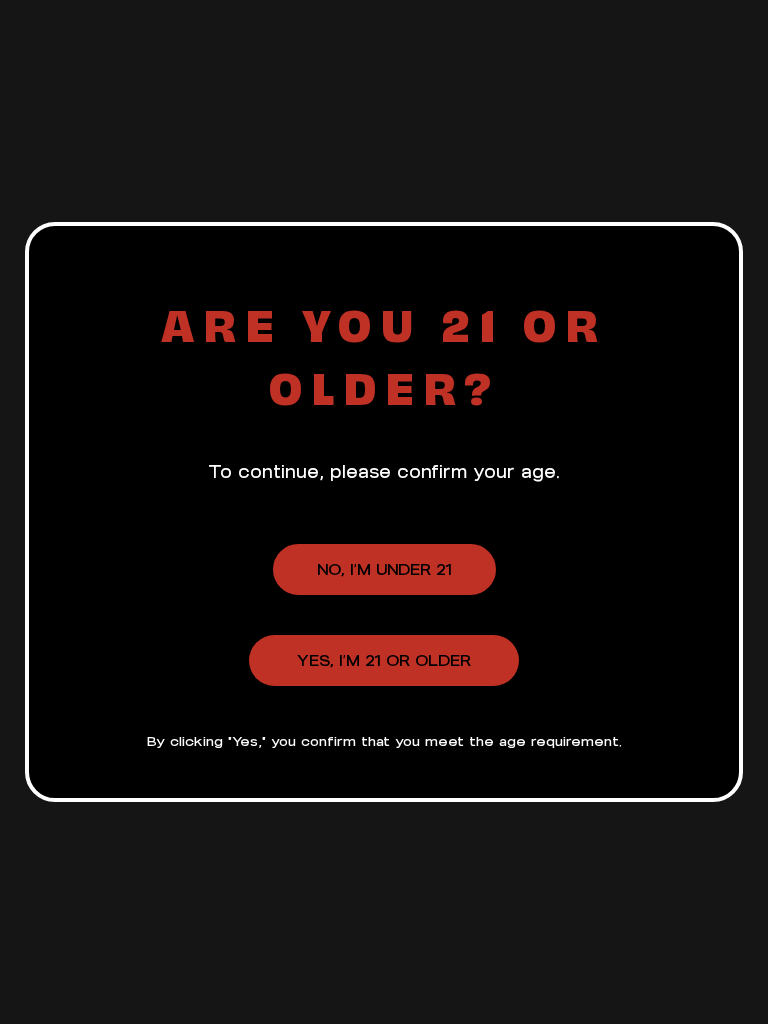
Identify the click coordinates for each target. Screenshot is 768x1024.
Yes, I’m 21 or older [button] (384, 660)
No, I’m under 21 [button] (384, 569)
